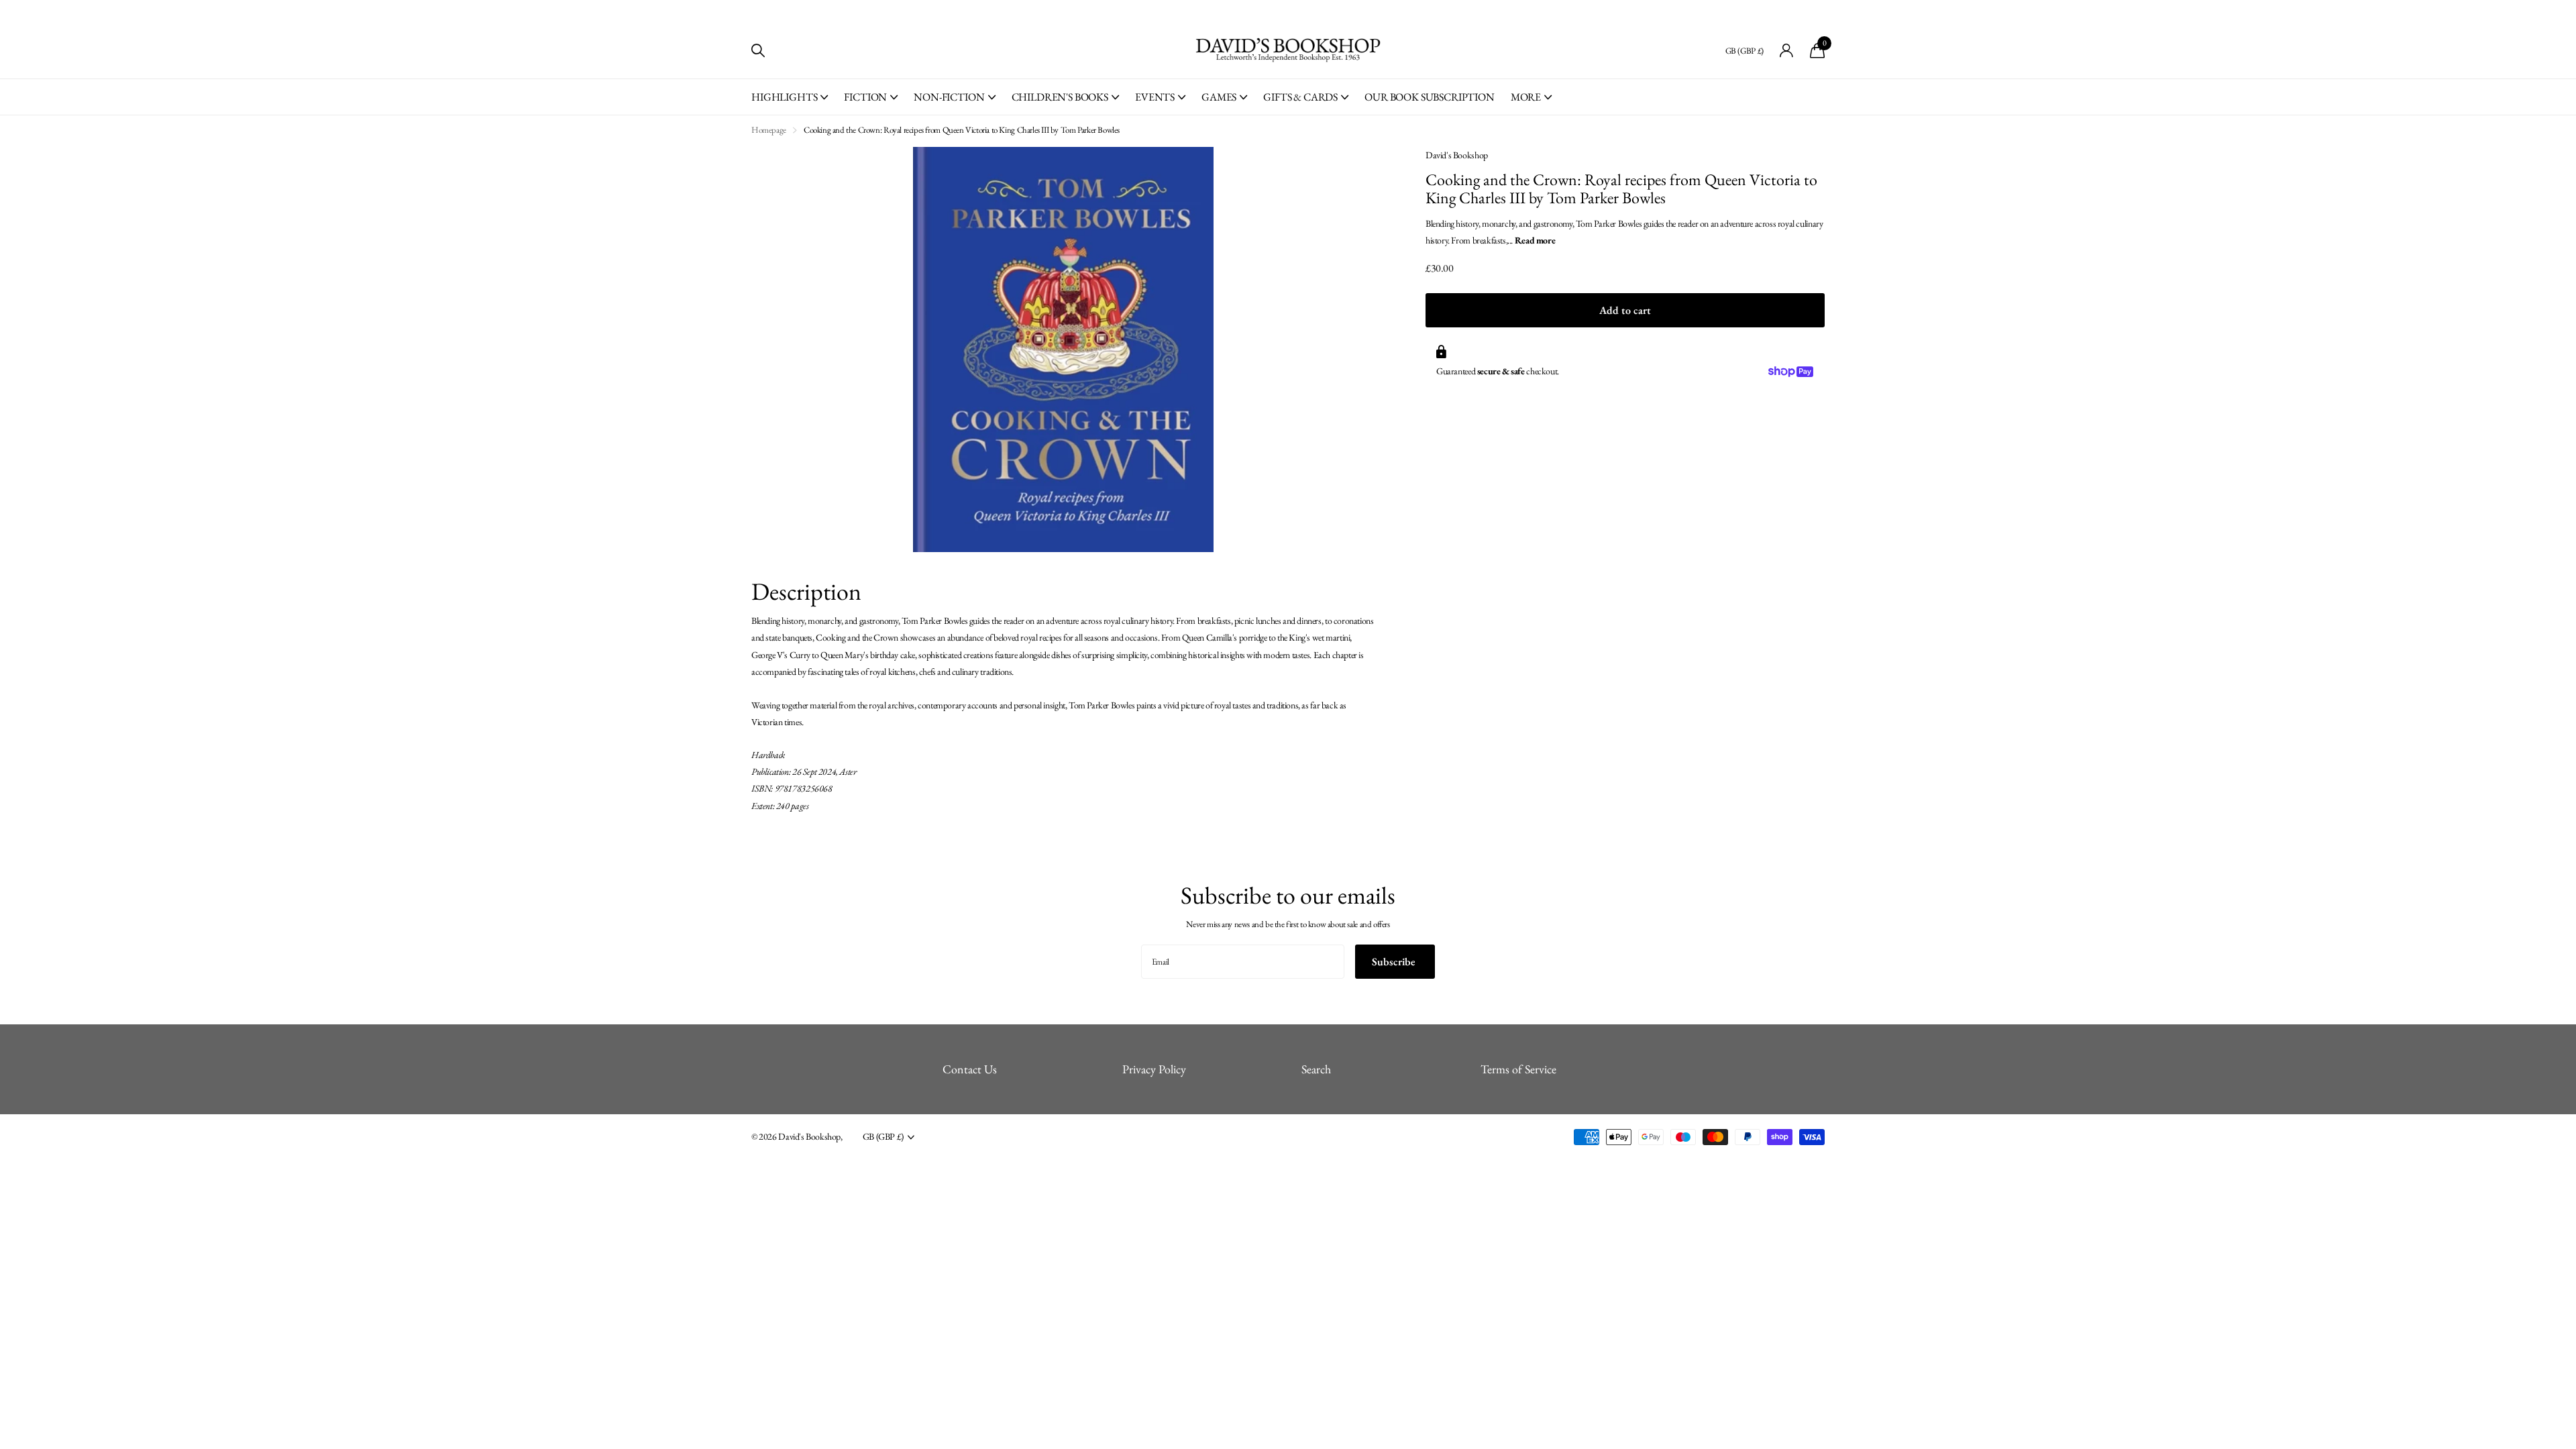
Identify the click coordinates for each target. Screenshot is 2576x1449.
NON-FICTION (949, 97)
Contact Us (970, 1069)
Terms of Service (1518, 1069)
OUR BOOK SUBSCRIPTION (1430, 97)
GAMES (1219, 97)
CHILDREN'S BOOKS (1060, 97)
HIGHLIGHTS (784, 97)
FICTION (865, 97)
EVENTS (1155, 97)
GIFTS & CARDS (1300, 97)
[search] (758, 51)
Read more (1535, 240)
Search (1316, 1069)
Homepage (769, 130)
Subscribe (1395, 962)
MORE (1526, 97)
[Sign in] (1787, 51)
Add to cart (1625, 310)
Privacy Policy (1154, 1069)
